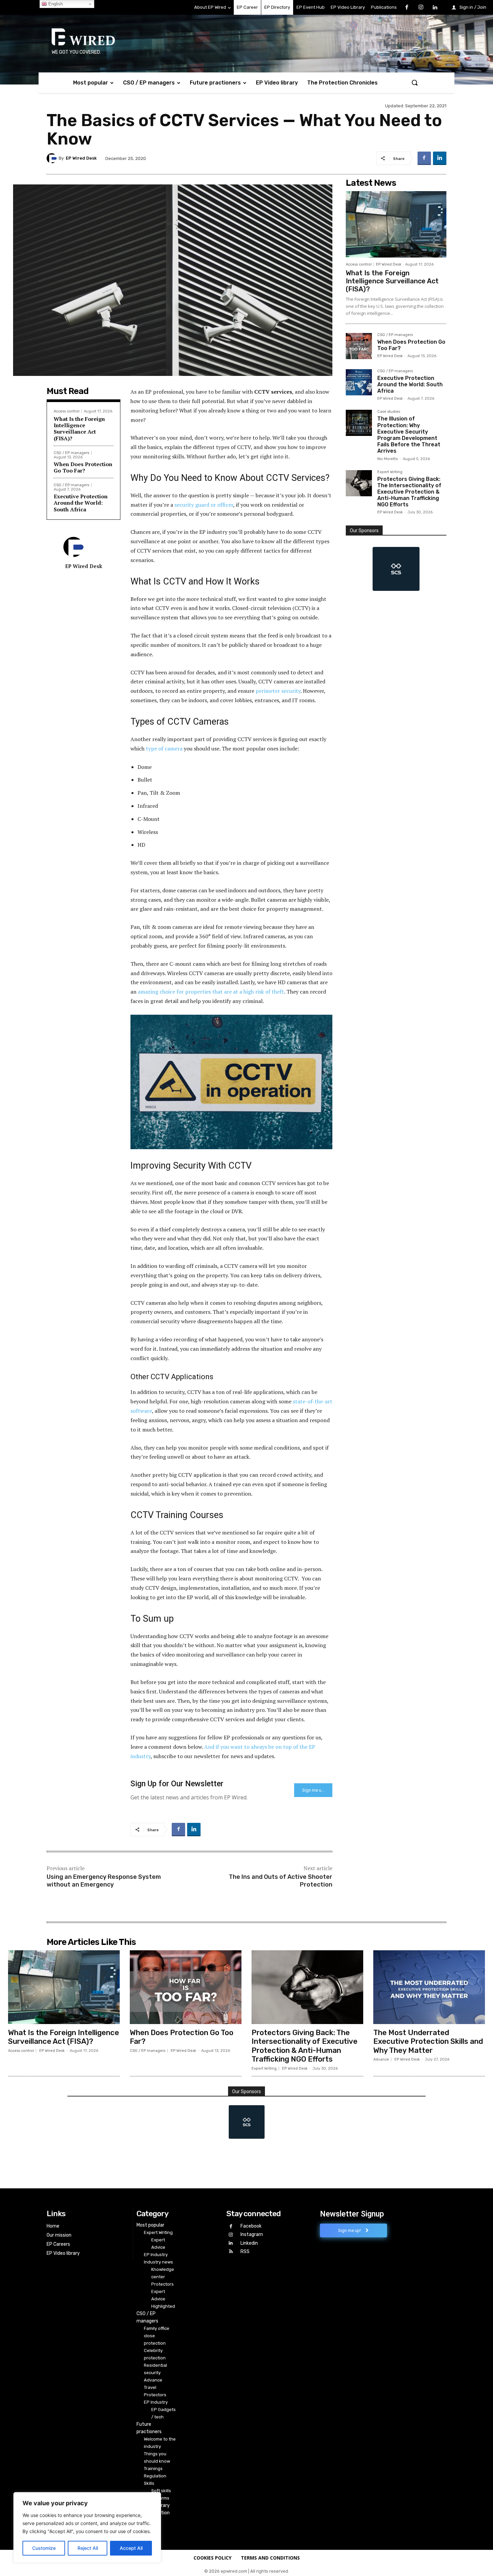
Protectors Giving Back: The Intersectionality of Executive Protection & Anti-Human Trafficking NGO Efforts (409, 492)
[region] (87, 2527)
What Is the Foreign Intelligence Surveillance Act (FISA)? (79, 429)
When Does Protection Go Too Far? (83, 467)
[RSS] (231, 2252)
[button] (415, 82)
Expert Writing (390, 472)
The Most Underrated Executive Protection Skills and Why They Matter (428, 2041)
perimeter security (278, 691)
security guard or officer (204, 505)
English (55, 4)
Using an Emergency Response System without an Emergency (104, 1881)
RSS (245, 2252)
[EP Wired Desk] (53, 158)
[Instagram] (421, 8)
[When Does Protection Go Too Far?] (359, 346)
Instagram (252, 2234)
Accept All (131, 2548)
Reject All (88, 2548)
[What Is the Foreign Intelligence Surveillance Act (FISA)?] (396, 224)
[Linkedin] (435, 8)
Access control (67, 411)
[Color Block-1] (396, 569)
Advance (381, 2059)
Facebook (251, 2226)
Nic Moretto (388, 459)
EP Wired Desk (81, 158)
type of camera (164, 748)
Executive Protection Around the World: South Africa (81, 503)
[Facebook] (407, 8)
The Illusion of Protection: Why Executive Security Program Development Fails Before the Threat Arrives (409, 435)
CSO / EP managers (71, 453)
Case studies (389, 412)
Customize (44, 2548)
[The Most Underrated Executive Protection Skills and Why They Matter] (429, 1987)
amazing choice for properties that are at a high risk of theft (211, 992)
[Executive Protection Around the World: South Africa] (359, 382)
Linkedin (249, 2243)
